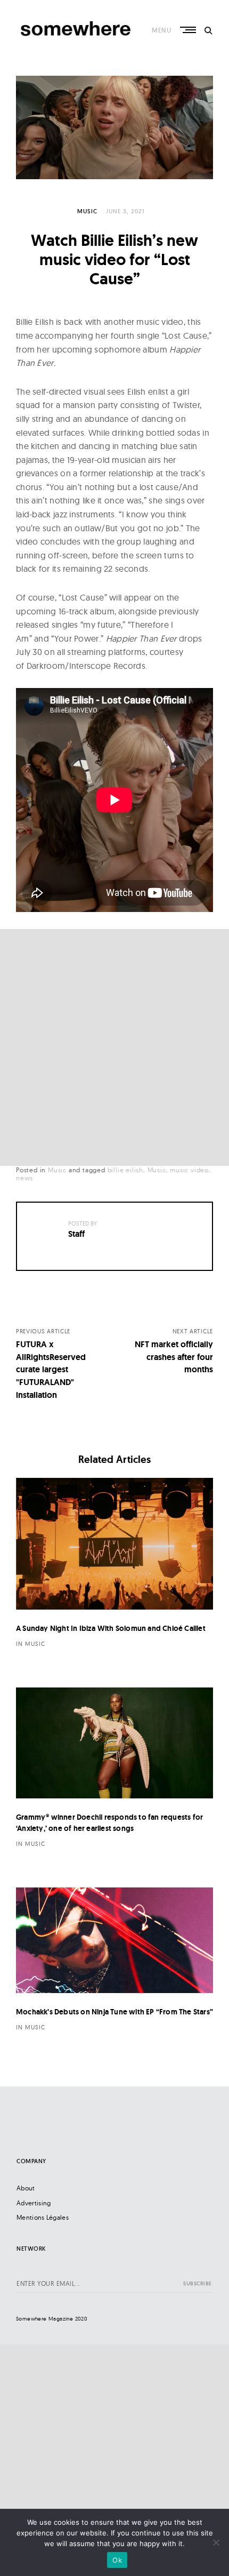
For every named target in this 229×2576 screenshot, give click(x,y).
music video (189, 1170)
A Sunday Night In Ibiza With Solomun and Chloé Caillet (111, 1628)
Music (87, 211)
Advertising (34, 2203)
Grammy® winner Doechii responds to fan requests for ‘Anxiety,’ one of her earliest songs (109, 1823)
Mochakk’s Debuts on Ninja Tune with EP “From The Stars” (114, 2012)
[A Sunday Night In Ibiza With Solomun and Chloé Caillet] (114, 1544)
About (26, 2188)
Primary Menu (189, 30)
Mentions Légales (43, 2217)
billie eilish (125, 1170)
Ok (117, 2560)
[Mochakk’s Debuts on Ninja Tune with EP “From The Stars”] (114, 1940)
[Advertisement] (114, 1047)
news (24, 1178)
